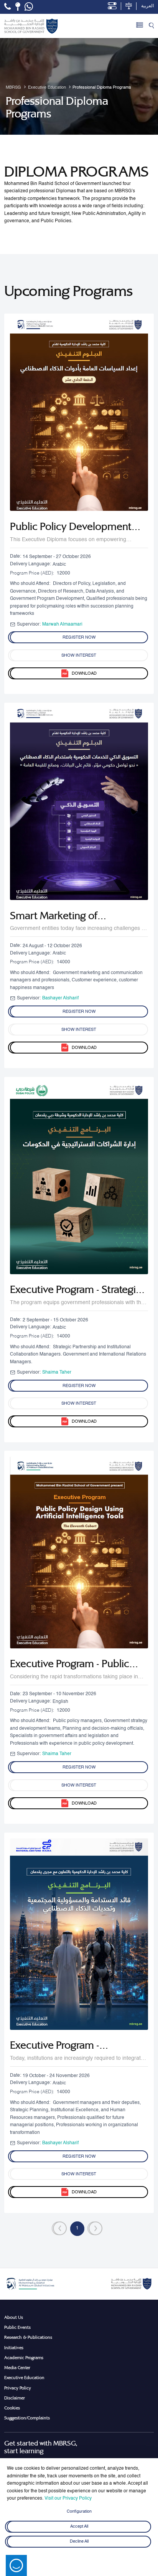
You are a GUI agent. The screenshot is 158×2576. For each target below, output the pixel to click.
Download (84, 674)
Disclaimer (15, 2398)
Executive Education (24, 2378)
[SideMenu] (140, 26)
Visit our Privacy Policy (68, 2498)
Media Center (17, 2368)
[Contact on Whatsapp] (29, 7)
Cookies (12, 2408)
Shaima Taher (57, 1372)
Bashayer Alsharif (60, 998)
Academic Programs (24, 2358)
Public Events (17, 2327)
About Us (14, 2317)
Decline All (79, 2541)
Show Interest (79, 656)
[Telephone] (7, 7)
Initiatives (14, 2348)
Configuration (79, 2512)
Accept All (79, 2526)
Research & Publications (28, 2337)
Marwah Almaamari (62, 624)
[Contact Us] (18, 7)
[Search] (151, 26)
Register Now (79, 637)
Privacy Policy (18, 2388)
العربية (147, 6)
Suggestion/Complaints (27, 2418)
